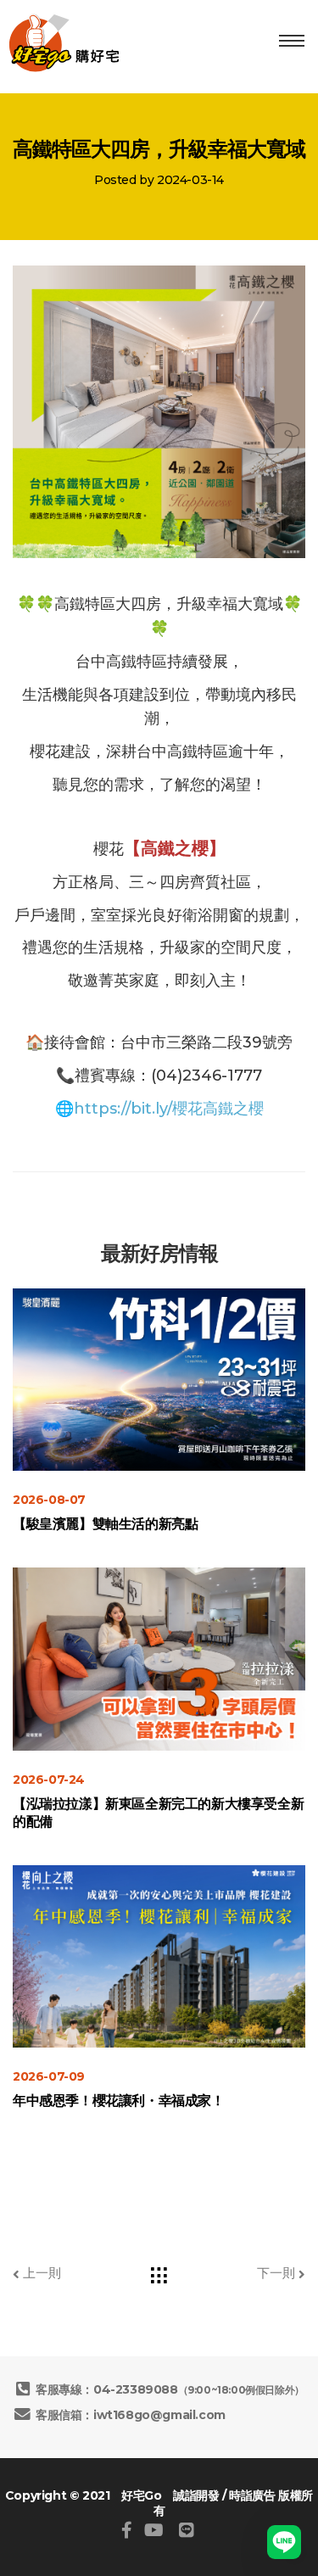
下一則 (278, 2273)
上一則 (40, 2273)
